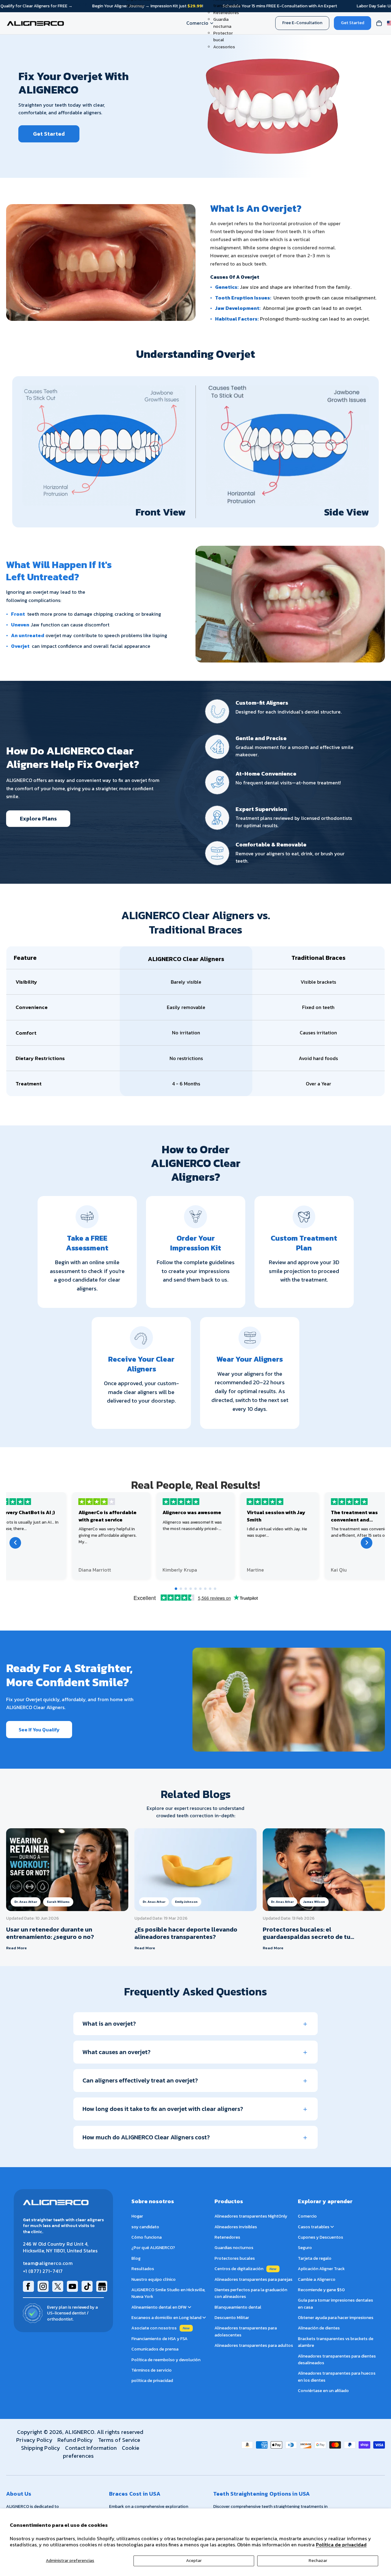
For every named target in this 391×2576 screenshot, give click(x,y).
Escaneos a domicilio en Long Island (167, 2318)
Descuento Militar (232, 2318)
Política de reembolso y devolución (166, 2360)
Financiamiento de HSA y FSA (159, 2339)
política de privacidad (152, 2381)
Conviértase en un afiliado (323, 2391)
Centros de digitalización (239, 2269)
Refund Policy (75, 2440)
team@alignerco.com (48, 2263)
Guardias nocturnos (234, 2248)
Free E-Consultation (302, 23)
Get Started (353, 23)
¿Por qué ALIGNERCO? (153, 2248)
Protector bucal (223, 37)
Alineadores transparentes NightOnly (251, 2216)
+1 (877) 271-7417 (43, 2271)
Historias (135, 6)
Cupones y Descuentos (320, 2237)
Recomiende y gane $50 (321, 2290)
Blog (136, 2258)
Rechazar (318, 2561)
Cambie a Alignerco (317, 2279)
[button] (176, 1589)
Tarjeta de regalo (315, 2258)
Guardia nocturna (222, 23)
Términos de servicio (152, 2370)
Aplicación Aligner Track (321, 2269)
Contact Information (91, 2448)
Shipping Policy (41, 2448)
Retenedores (226, 13)
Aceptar (194, 2561)
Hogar (137, 2216)
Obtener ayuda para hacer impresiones (336, 2318)
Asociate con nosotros (154, 2328)
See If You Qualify (39, 1730)
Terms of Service (119, 2440)
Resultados (143, 2269)
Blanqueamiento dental (238, 2307)
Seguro (305, 2248)
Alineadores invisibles (236, 2227)
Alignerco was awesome (192, 1512)
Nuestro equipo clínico (153, 2279)
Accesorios (224, 47)
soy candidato (145, 2227)
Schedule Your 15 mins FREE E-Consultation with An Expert (280, 6)
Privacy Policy (34, 2440)
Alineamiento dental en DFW (159, 2307)
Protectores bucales (235, 2258)
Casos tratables (314, 2227)
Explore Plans (38, 818)
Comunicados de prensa (155, 2349)
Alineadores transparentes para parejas (253, 2279)
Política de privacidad (341, 2545)
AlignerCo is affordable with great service (108, 1516)
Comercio (197, 23)
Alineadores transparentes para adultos (254, 2345)
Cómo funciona (146, 2237)
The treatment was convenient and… (354, 1516)
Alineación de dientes (319, 2328)
